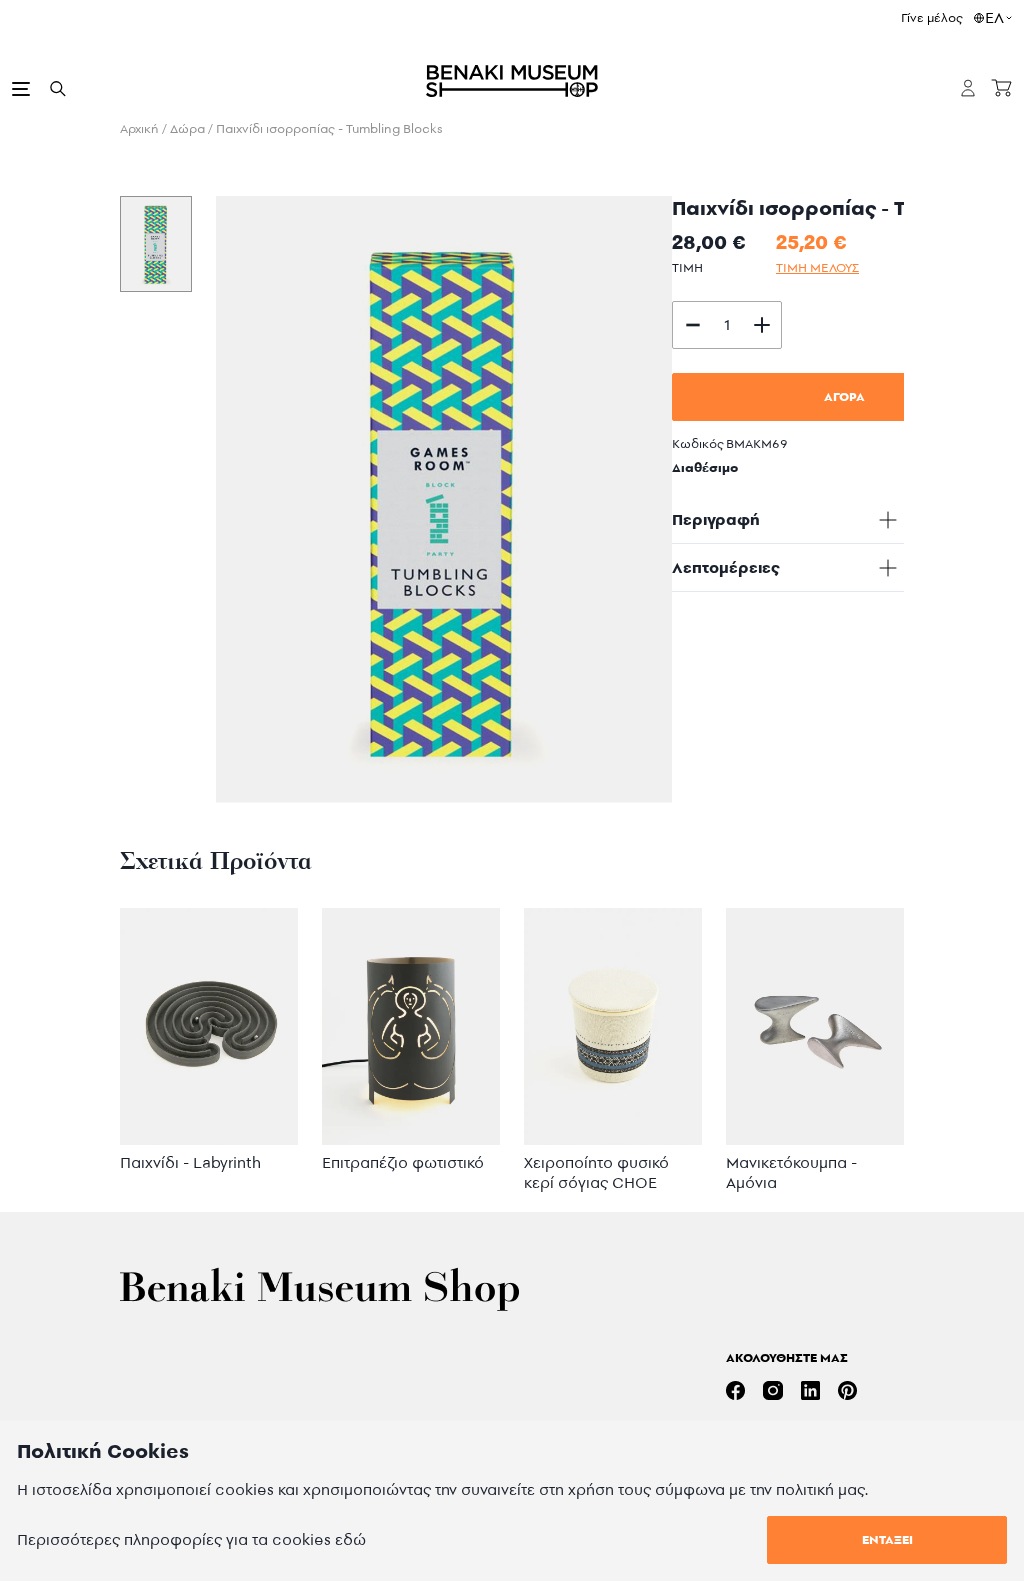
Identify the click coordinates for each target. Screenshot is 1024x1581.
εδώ (350, 1539)
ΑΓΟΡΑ (844, 396)
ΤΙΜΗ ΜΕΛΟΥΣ (817, 267)
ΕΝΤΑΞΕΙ (887, 1539)
